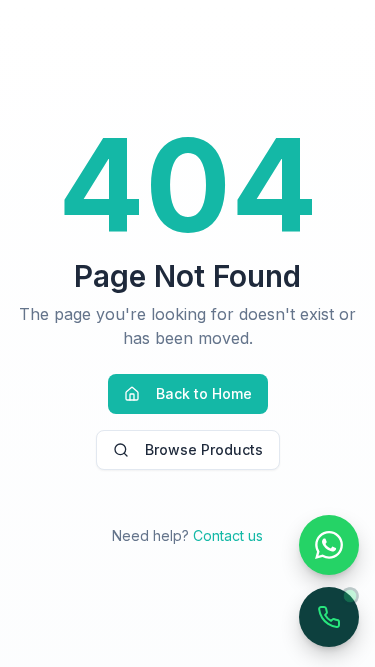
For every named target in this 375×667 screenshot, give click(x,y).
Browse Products (204, 449)
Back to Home (204, 393)
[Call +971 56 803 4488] (329, 617)
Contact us (228, 535)
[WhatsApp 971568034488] (329, 545)
